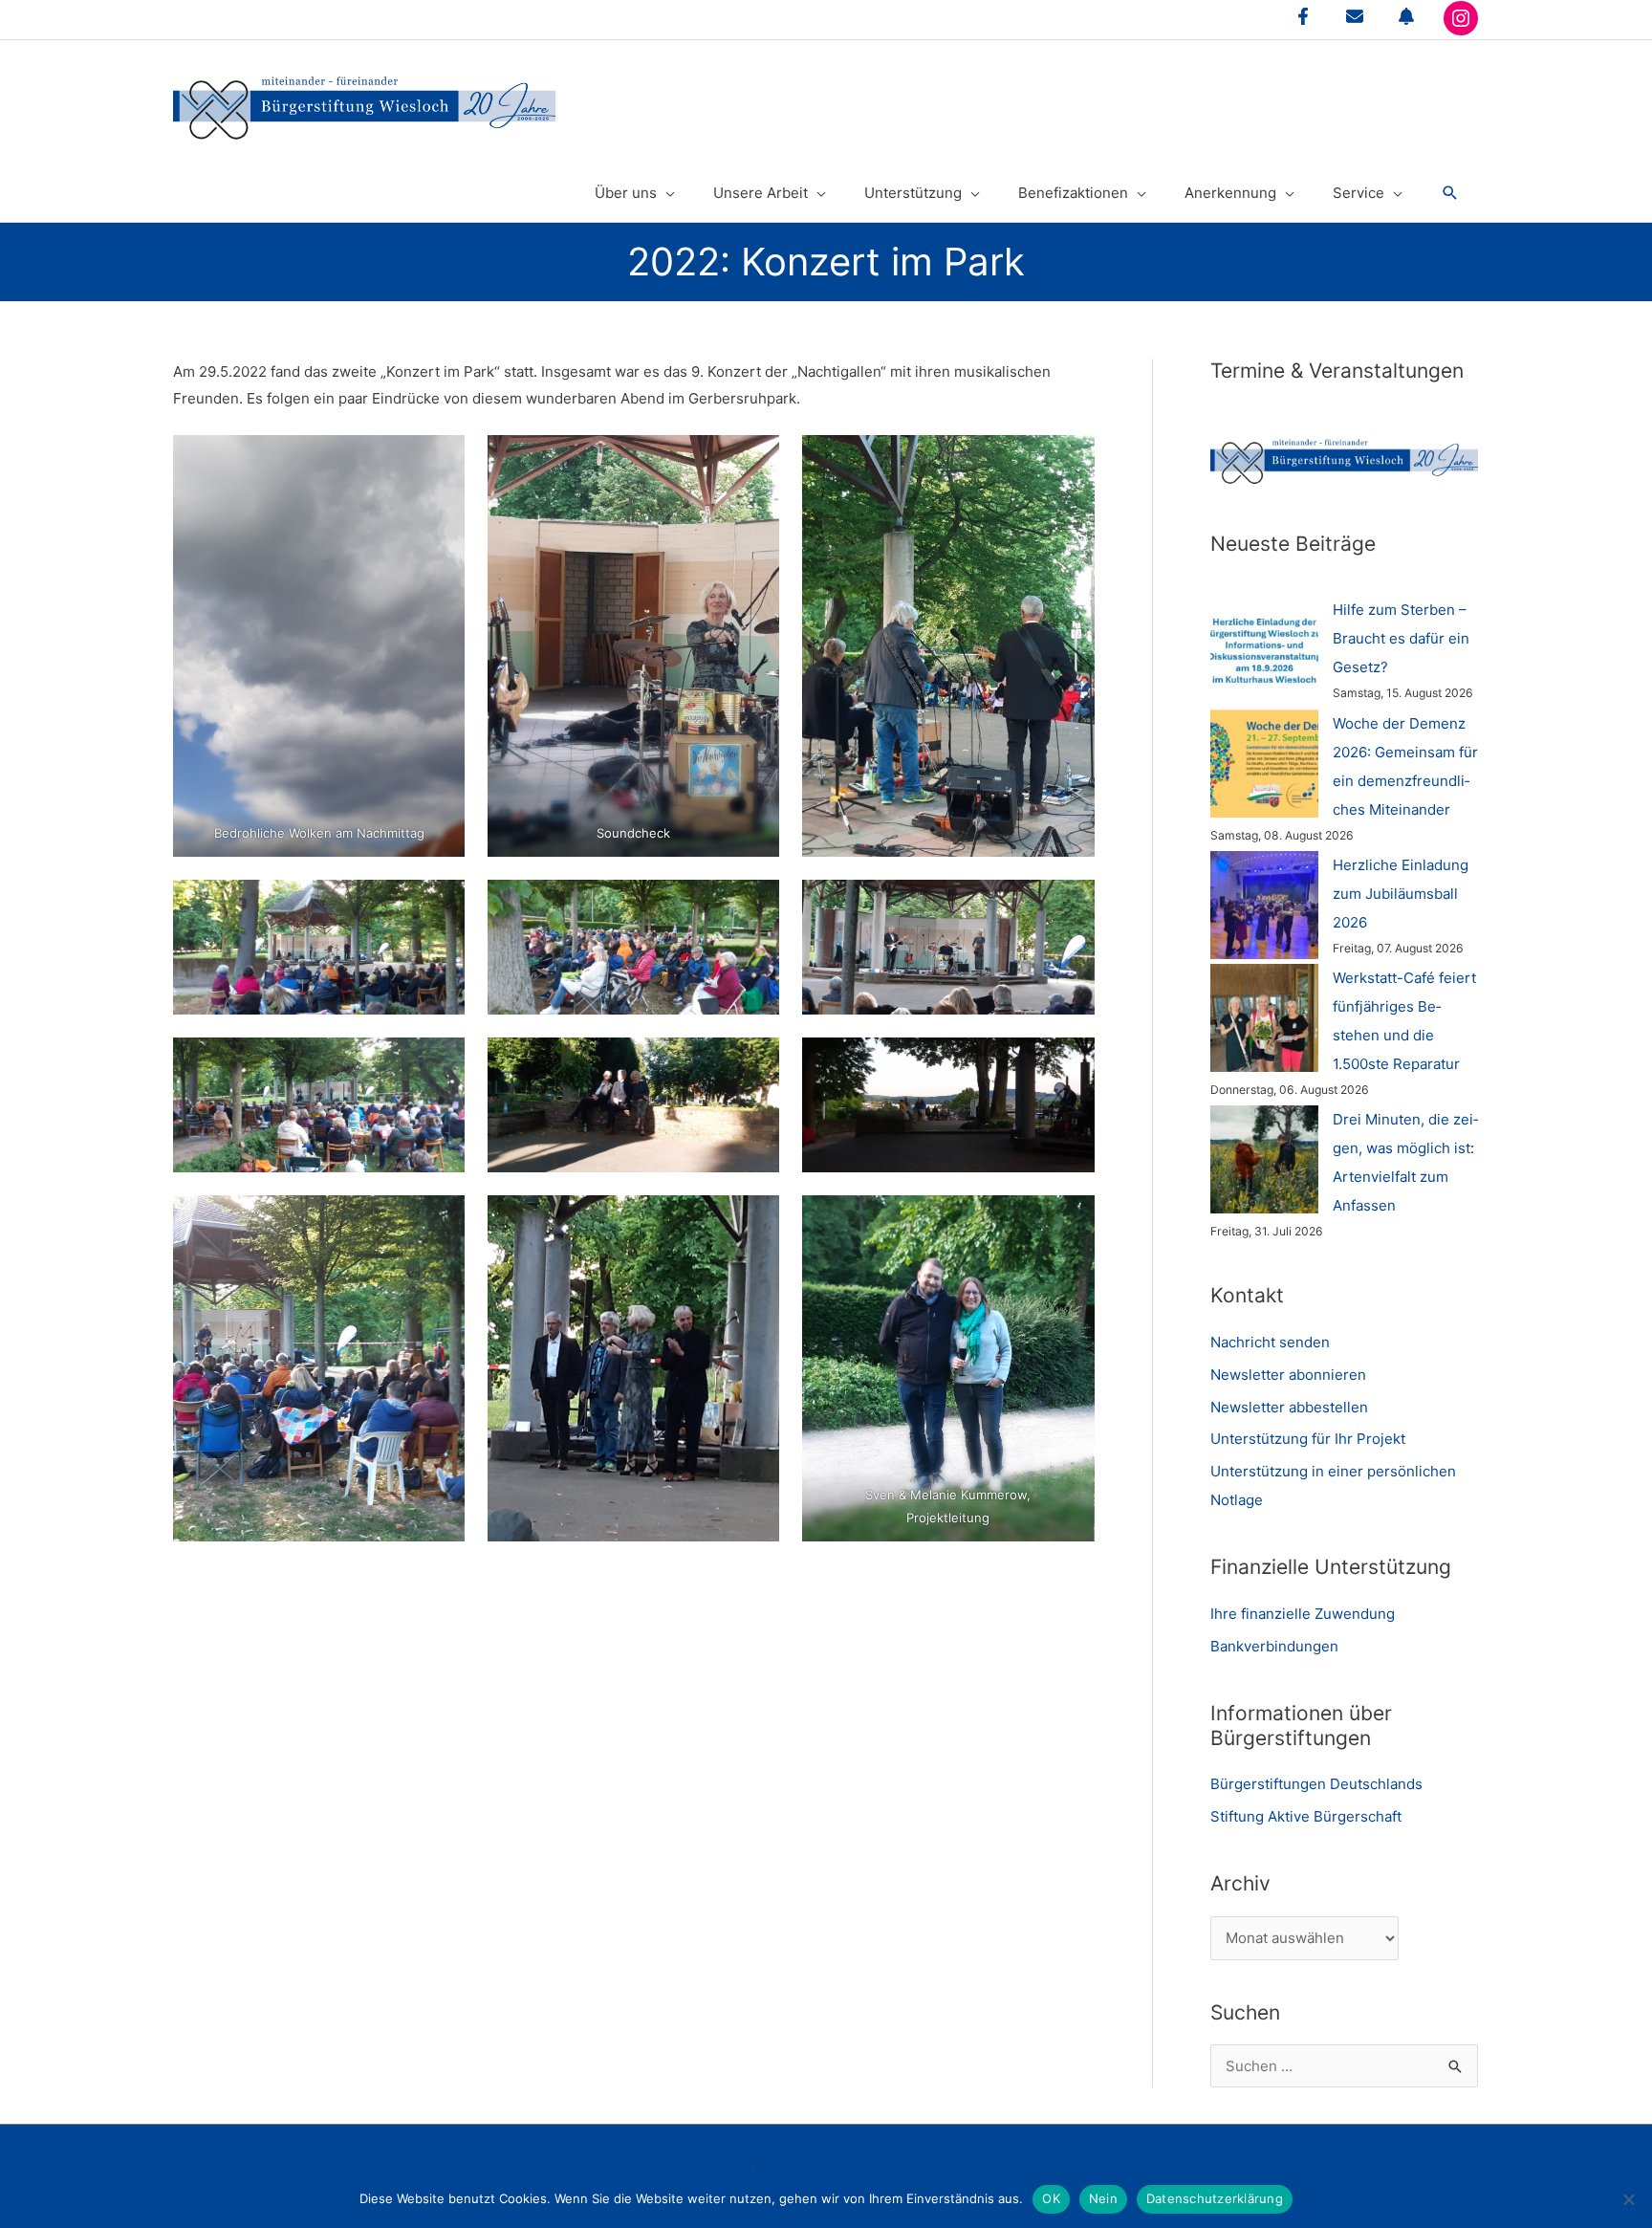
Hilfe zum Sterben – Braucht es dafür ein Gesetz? (1401, 638)
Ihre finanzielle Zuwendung (1303, 1614)
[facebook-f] (1303, 16)
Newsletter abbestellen (1289, 1407)
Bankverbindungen (1274, 1646)
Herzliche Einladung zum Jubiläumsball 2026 (1401, 894)
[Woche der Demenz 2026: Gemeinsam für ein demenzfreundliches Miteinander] (1264, 764)
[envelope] (1355, 16)
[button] (1450, 193)
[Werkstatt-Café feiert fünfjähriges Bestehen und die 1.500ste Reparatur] (1264, 1018)
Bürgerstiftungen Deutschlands (1316, 1784)
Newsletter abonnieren (1288, 1375)
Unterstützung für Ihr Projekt (1308, 1439)
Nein (1103, 2198)
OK (1051, 2198)
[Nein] (1628, 2199)
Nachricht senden (1270, 1342)
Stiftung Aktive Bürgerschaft (1306, 1816)
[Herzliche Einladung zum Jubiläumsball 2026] (1264, 905)
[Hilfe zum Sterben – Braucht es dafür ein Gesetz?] (1264, 650)
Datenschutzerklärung (1215, 2198)
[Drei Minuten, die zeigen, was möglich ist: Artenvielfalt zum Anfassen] (1264, 1159)
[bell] (1406, 16)
